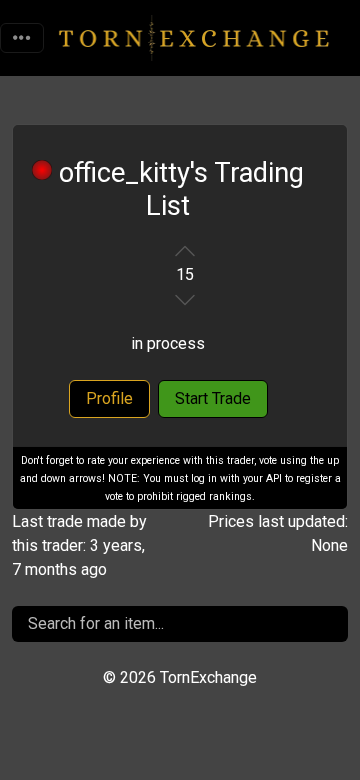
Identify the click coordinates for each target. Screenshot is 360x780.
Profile (109, 398)
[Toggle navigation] (22, 38)
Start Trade (213, 398)
